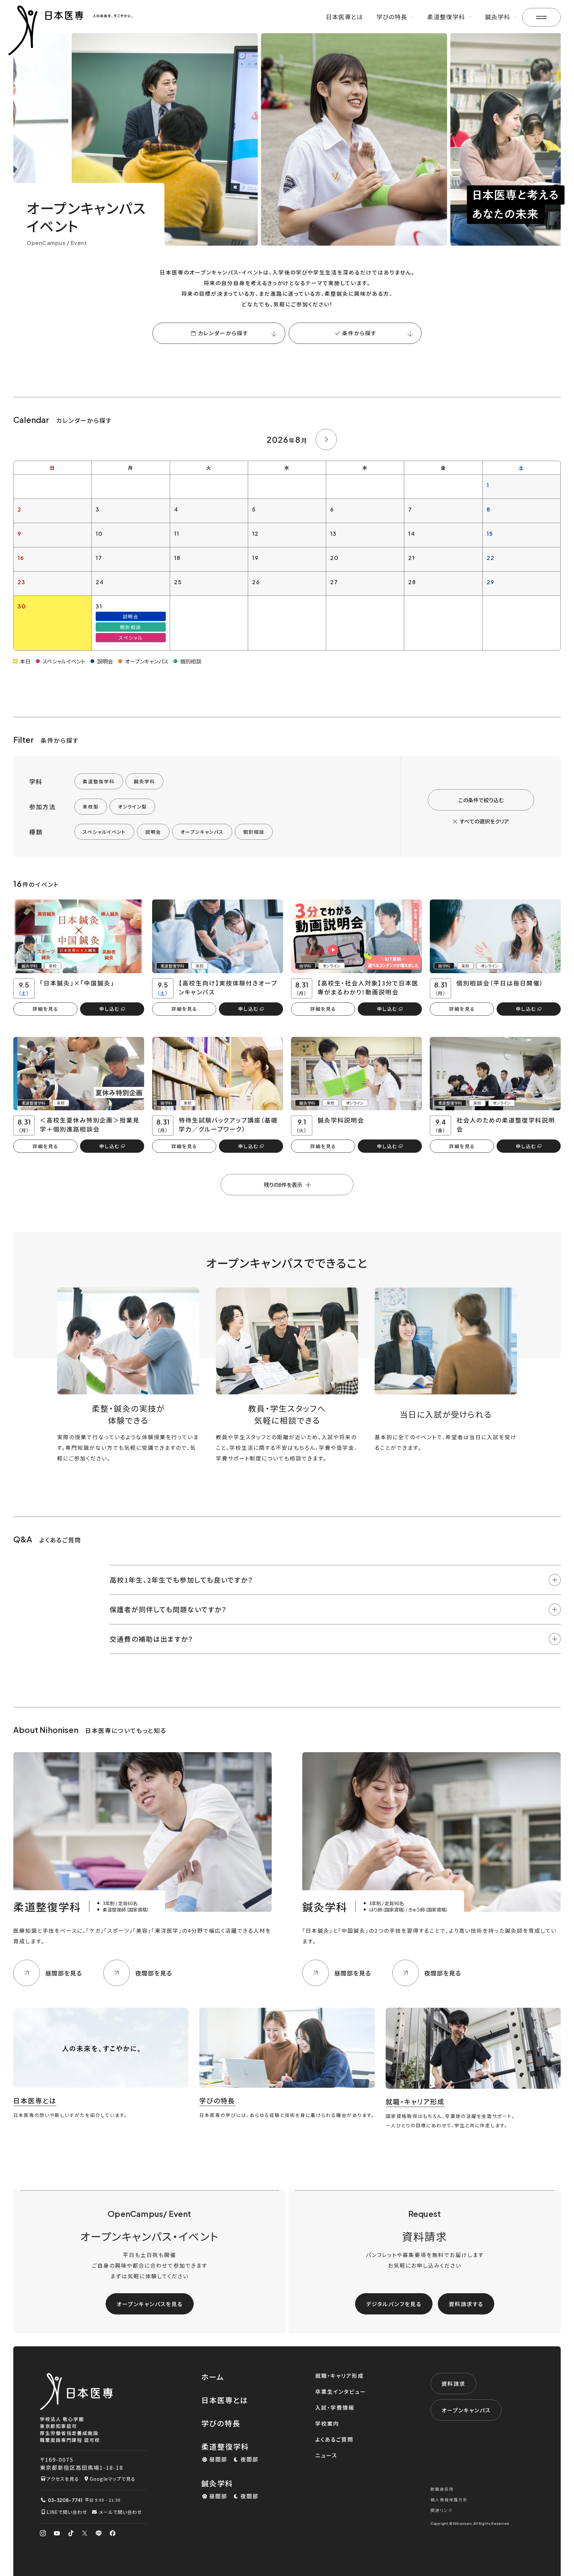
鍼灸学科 (144, 781)
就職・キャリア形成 (339, 2376)
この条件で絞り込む (481, 800)
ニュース (326, 2455)
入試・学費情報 (335, 2407)
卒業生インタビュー (341, 2391)
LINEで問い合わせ (67, 2512)
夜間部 (249, 2459)
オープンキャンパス (202, 832)
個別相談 (254, 832)
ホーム (213, 2377)
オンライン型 (132, 807)
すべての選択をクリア (484, 821)
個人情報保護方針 (449, 2499)
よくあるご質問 (334, 2439)
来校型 (91, 807)
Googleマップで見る (113, 2479)
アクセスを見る (63, 2479)
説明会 (153, 832)
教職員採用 (442, 2489)
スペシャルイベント (104, 832)
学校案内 (327, 2423)
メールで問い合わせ (120, 2512)
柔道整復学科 (99, 781)
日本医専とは (344, 17)
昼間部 (218, 2459)
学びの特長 (221, 2423)
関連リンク (441, 2510)
